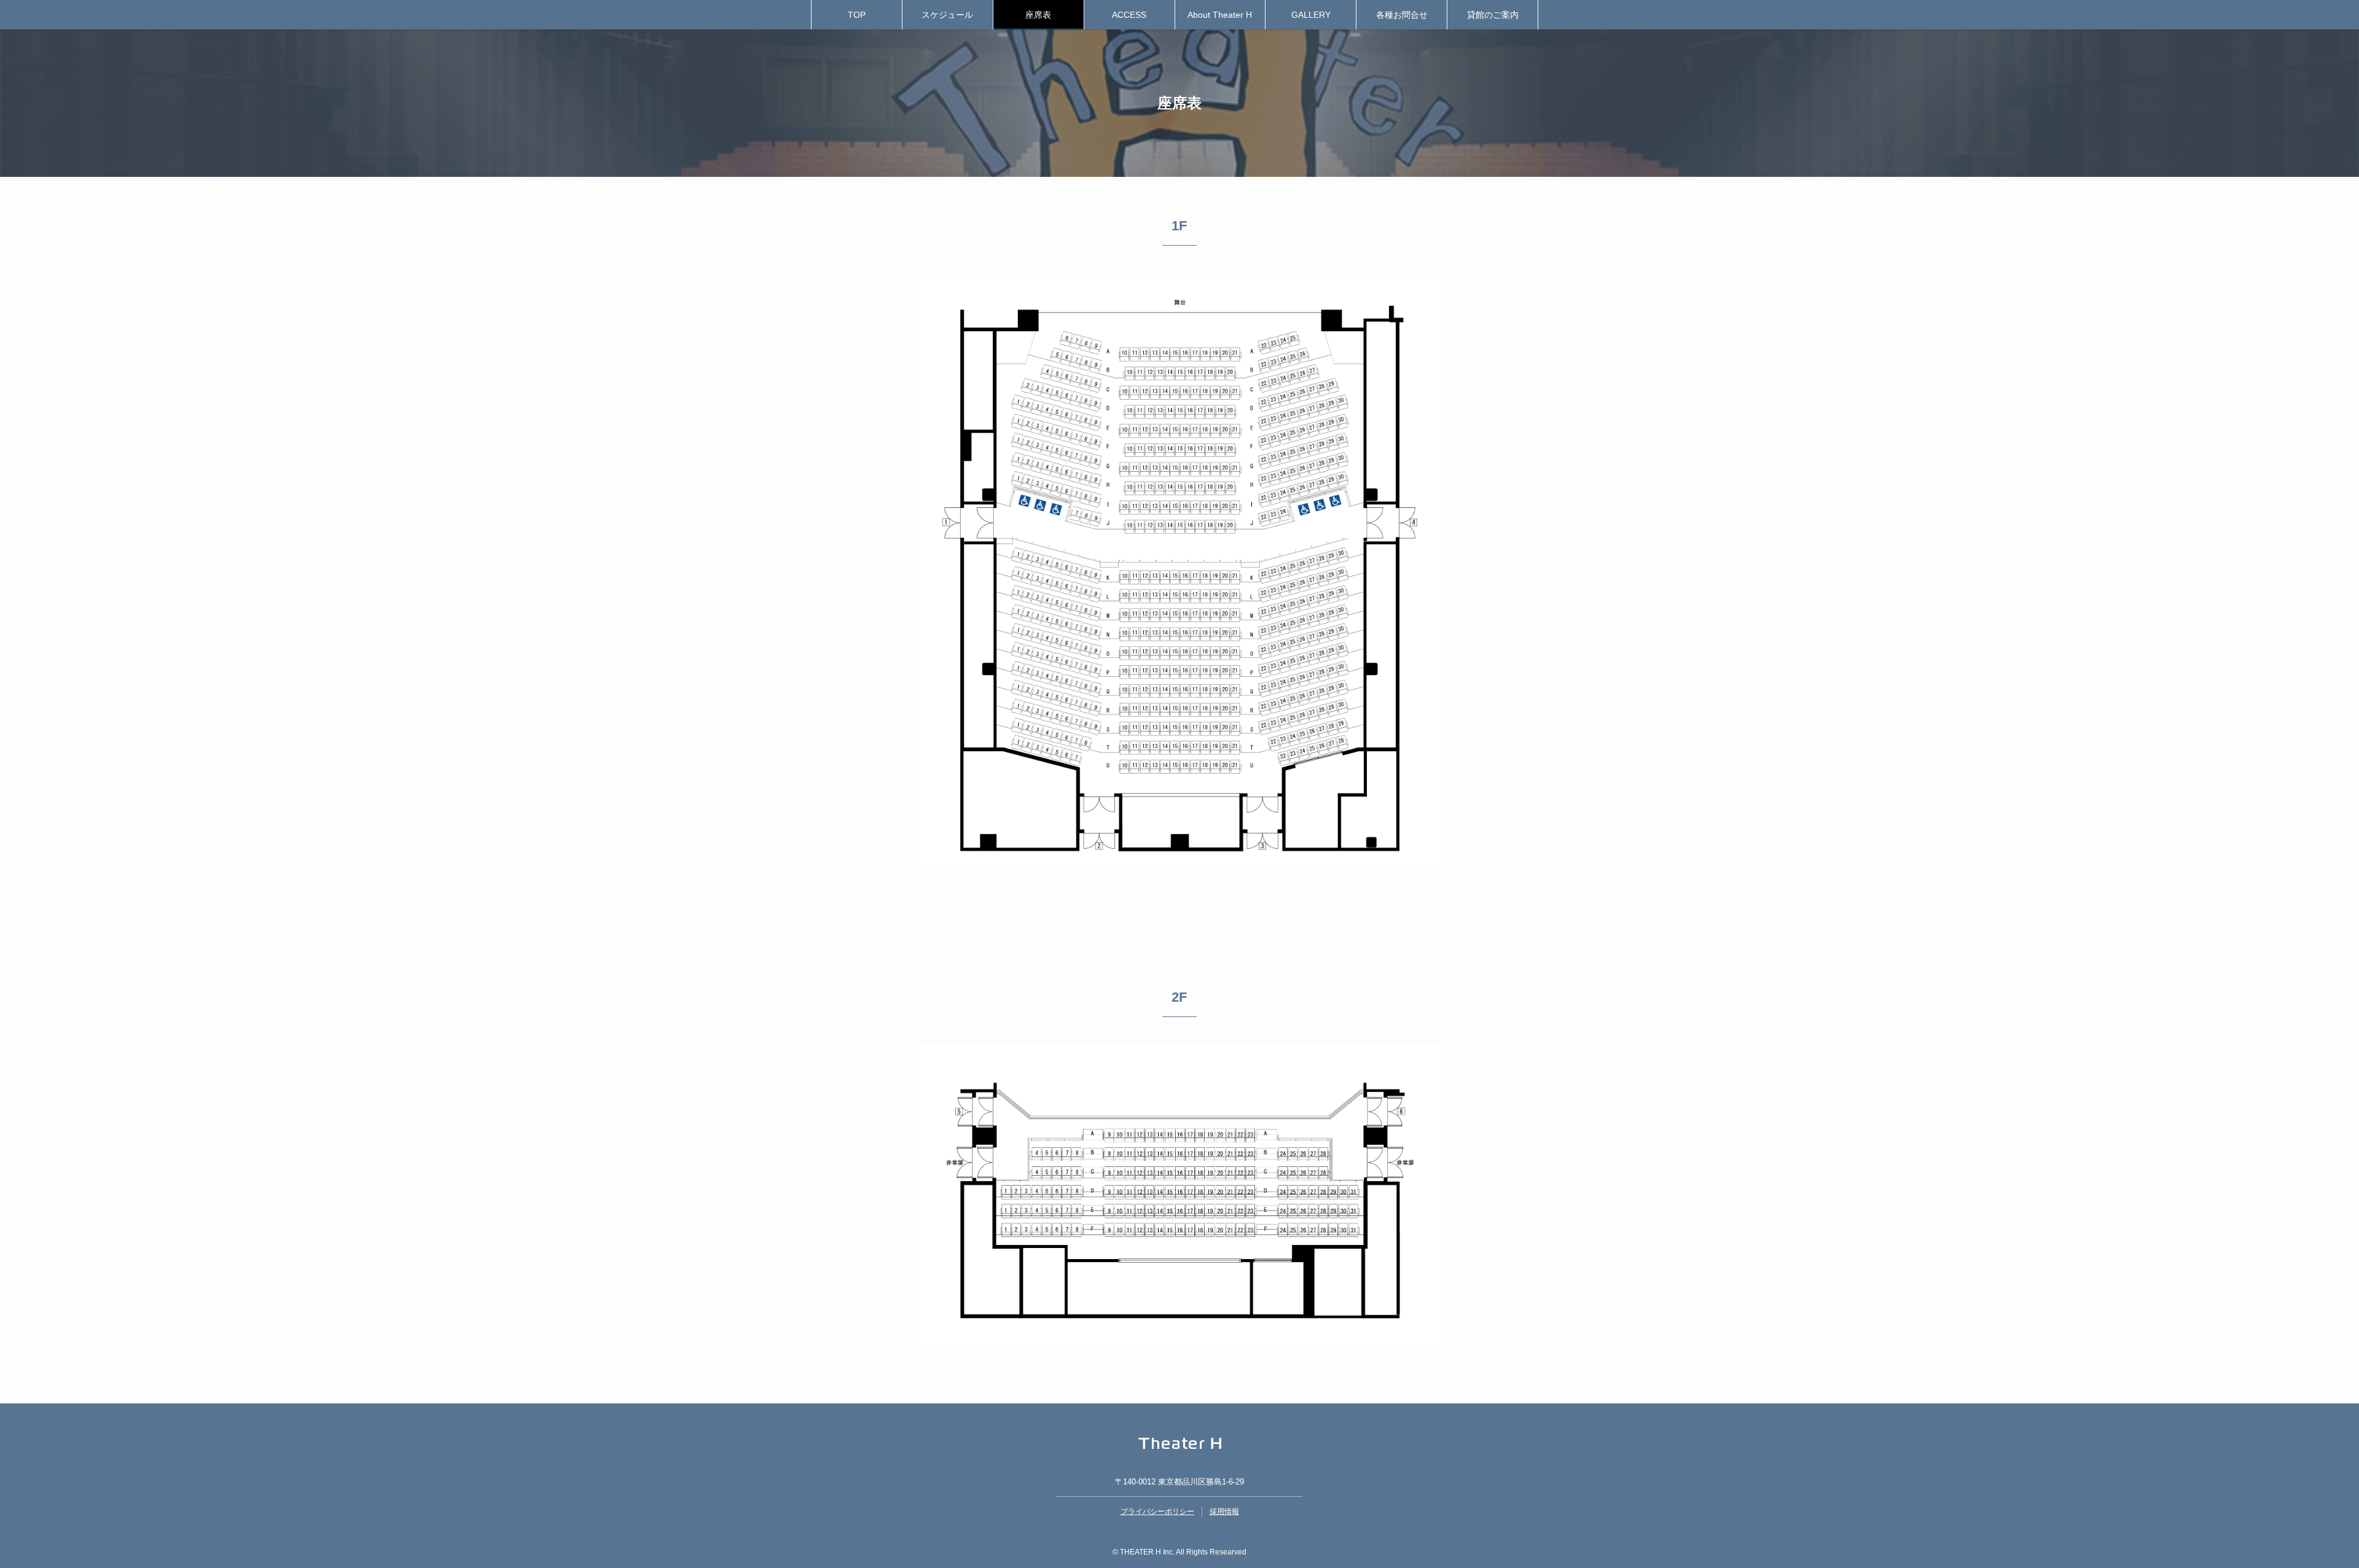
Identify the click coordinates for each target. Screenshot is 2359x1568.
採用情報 (1224, 1511)
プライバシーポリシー (1157, 1511)
